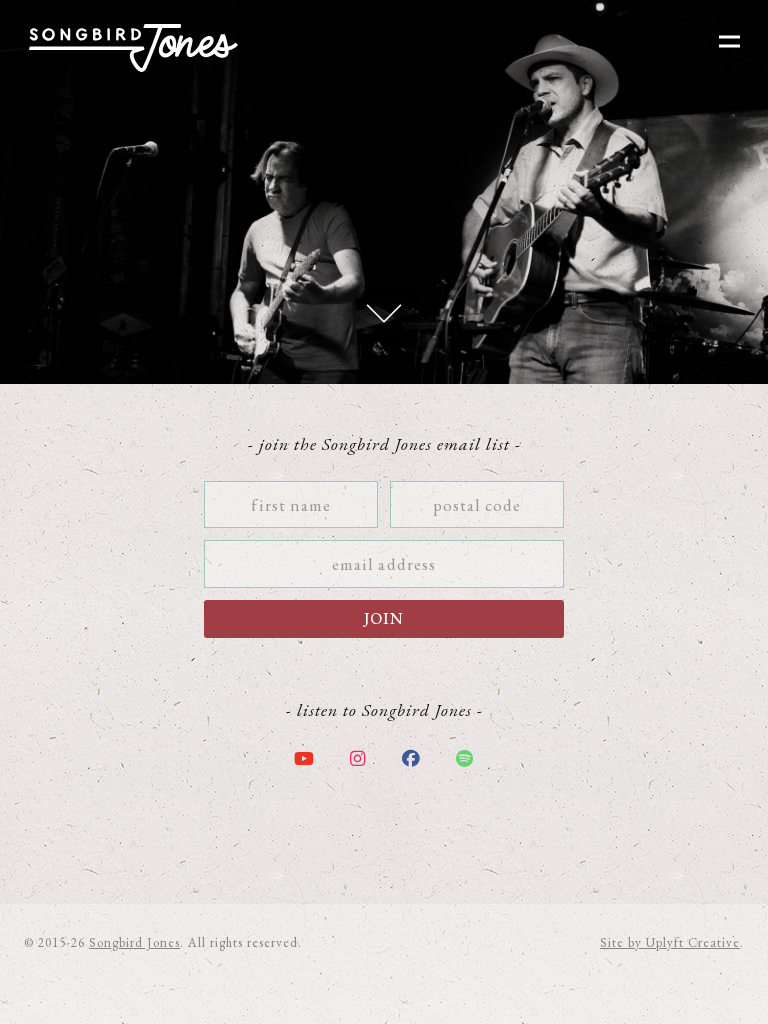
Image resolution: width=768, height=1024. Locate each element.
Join (384, 618)
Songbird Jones (134, 942)
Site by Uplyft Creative (670, 942)
